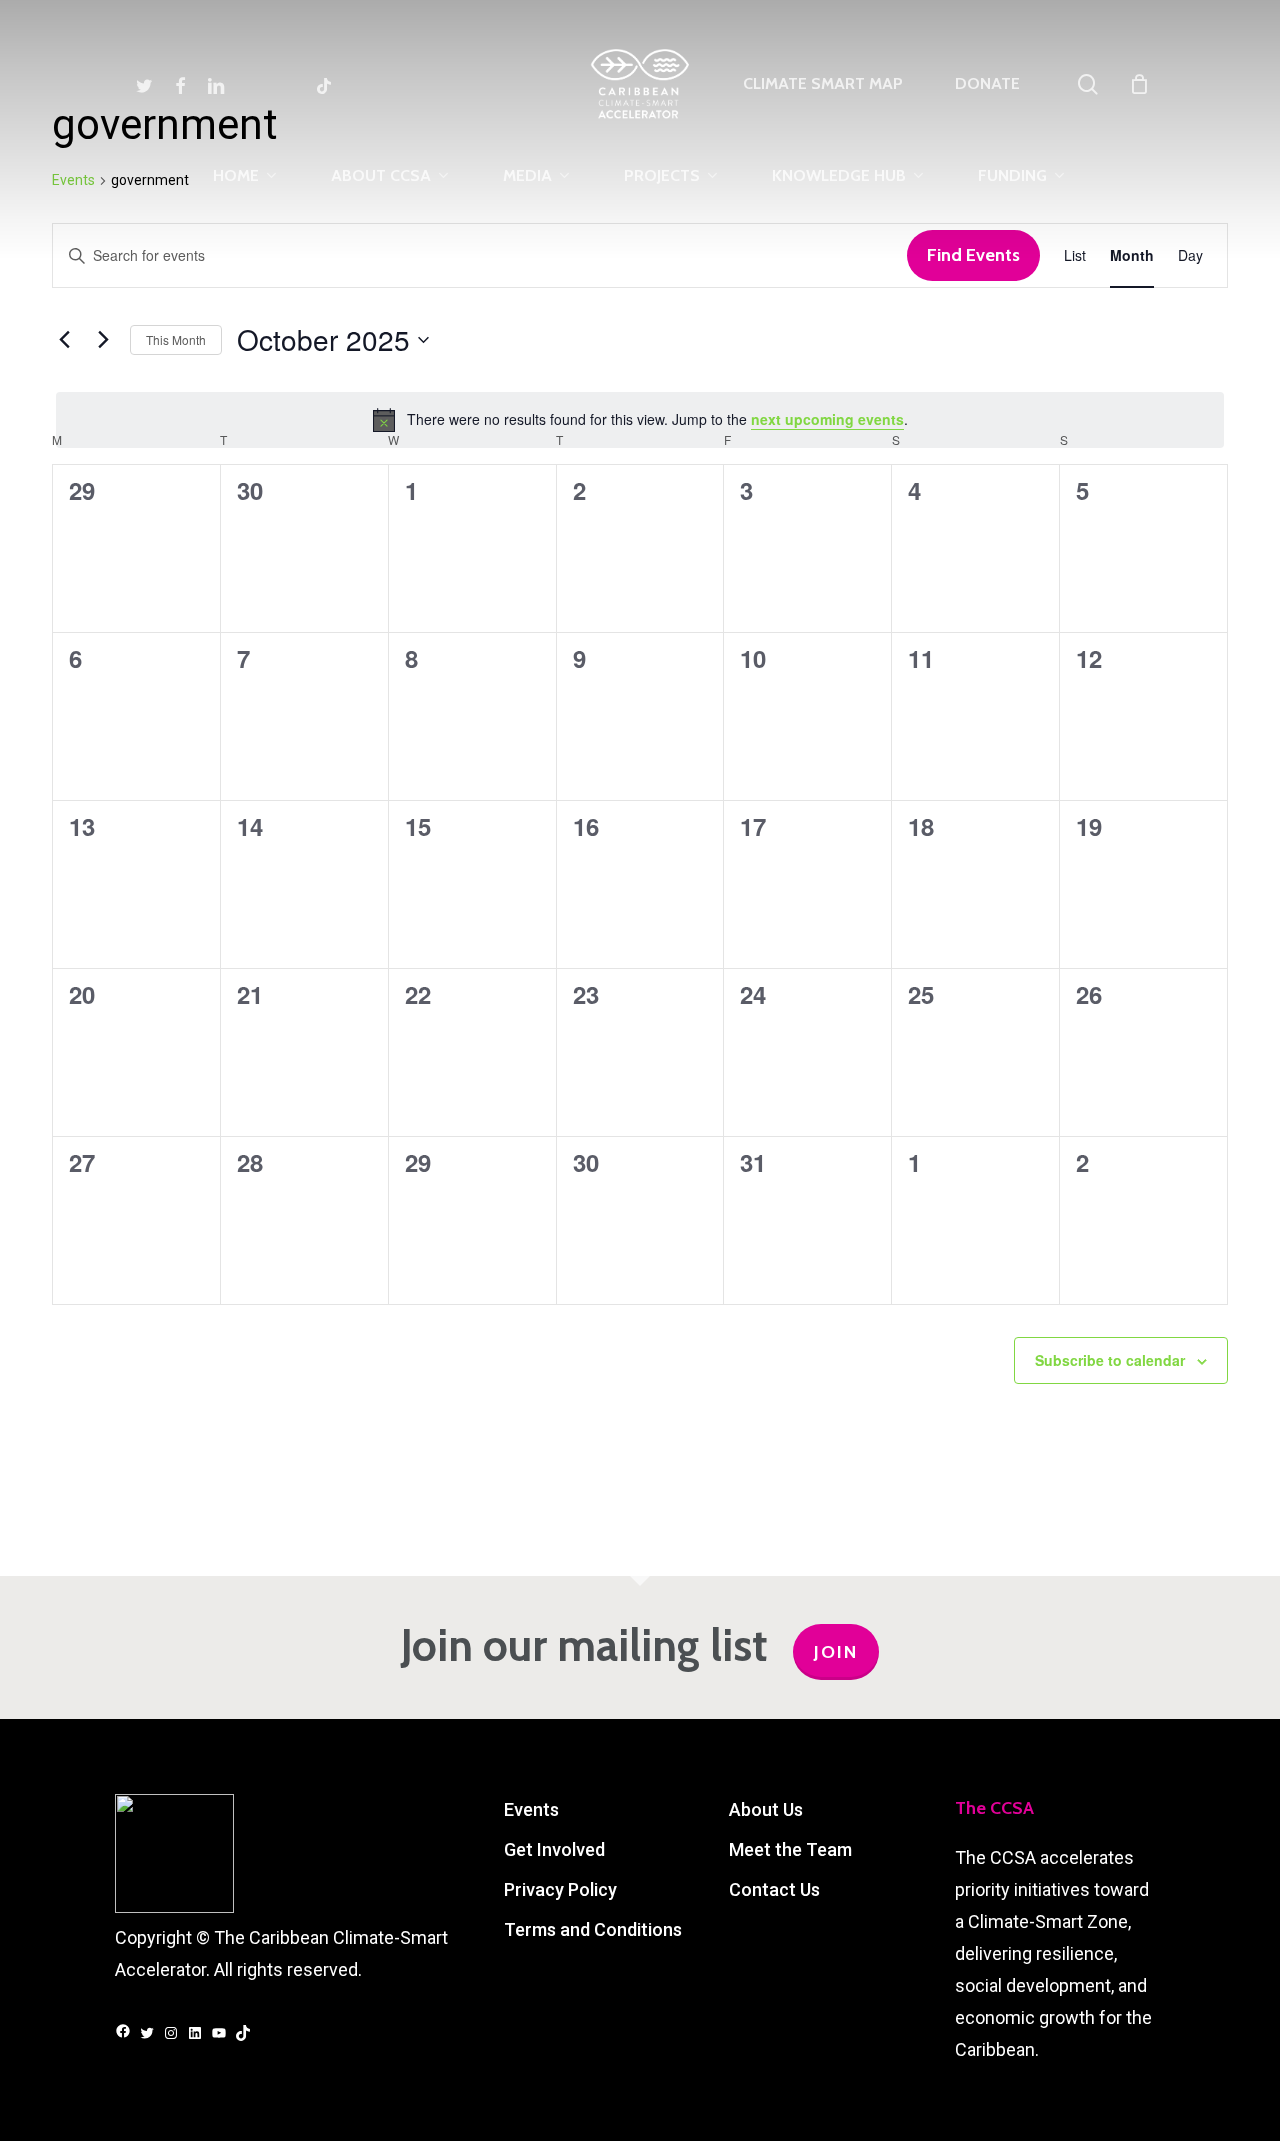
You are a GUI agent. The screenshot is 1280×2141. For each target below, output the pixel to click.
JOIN (836, 1652)
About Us (766, 1809)
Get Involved (554, 1849)
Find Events (973, 255)
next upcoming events (827, 419)
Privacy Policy (560, 1889)
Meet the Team (790, 1849)
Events (531, 1809)
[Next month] (103, 340)
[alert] (640, 420)
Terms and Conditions (593, 1929)
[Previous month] (64, 340)
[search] (1088, 84)
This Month (176, 339)
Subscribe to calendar (1110, 1360)
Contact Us (774, 1889)
